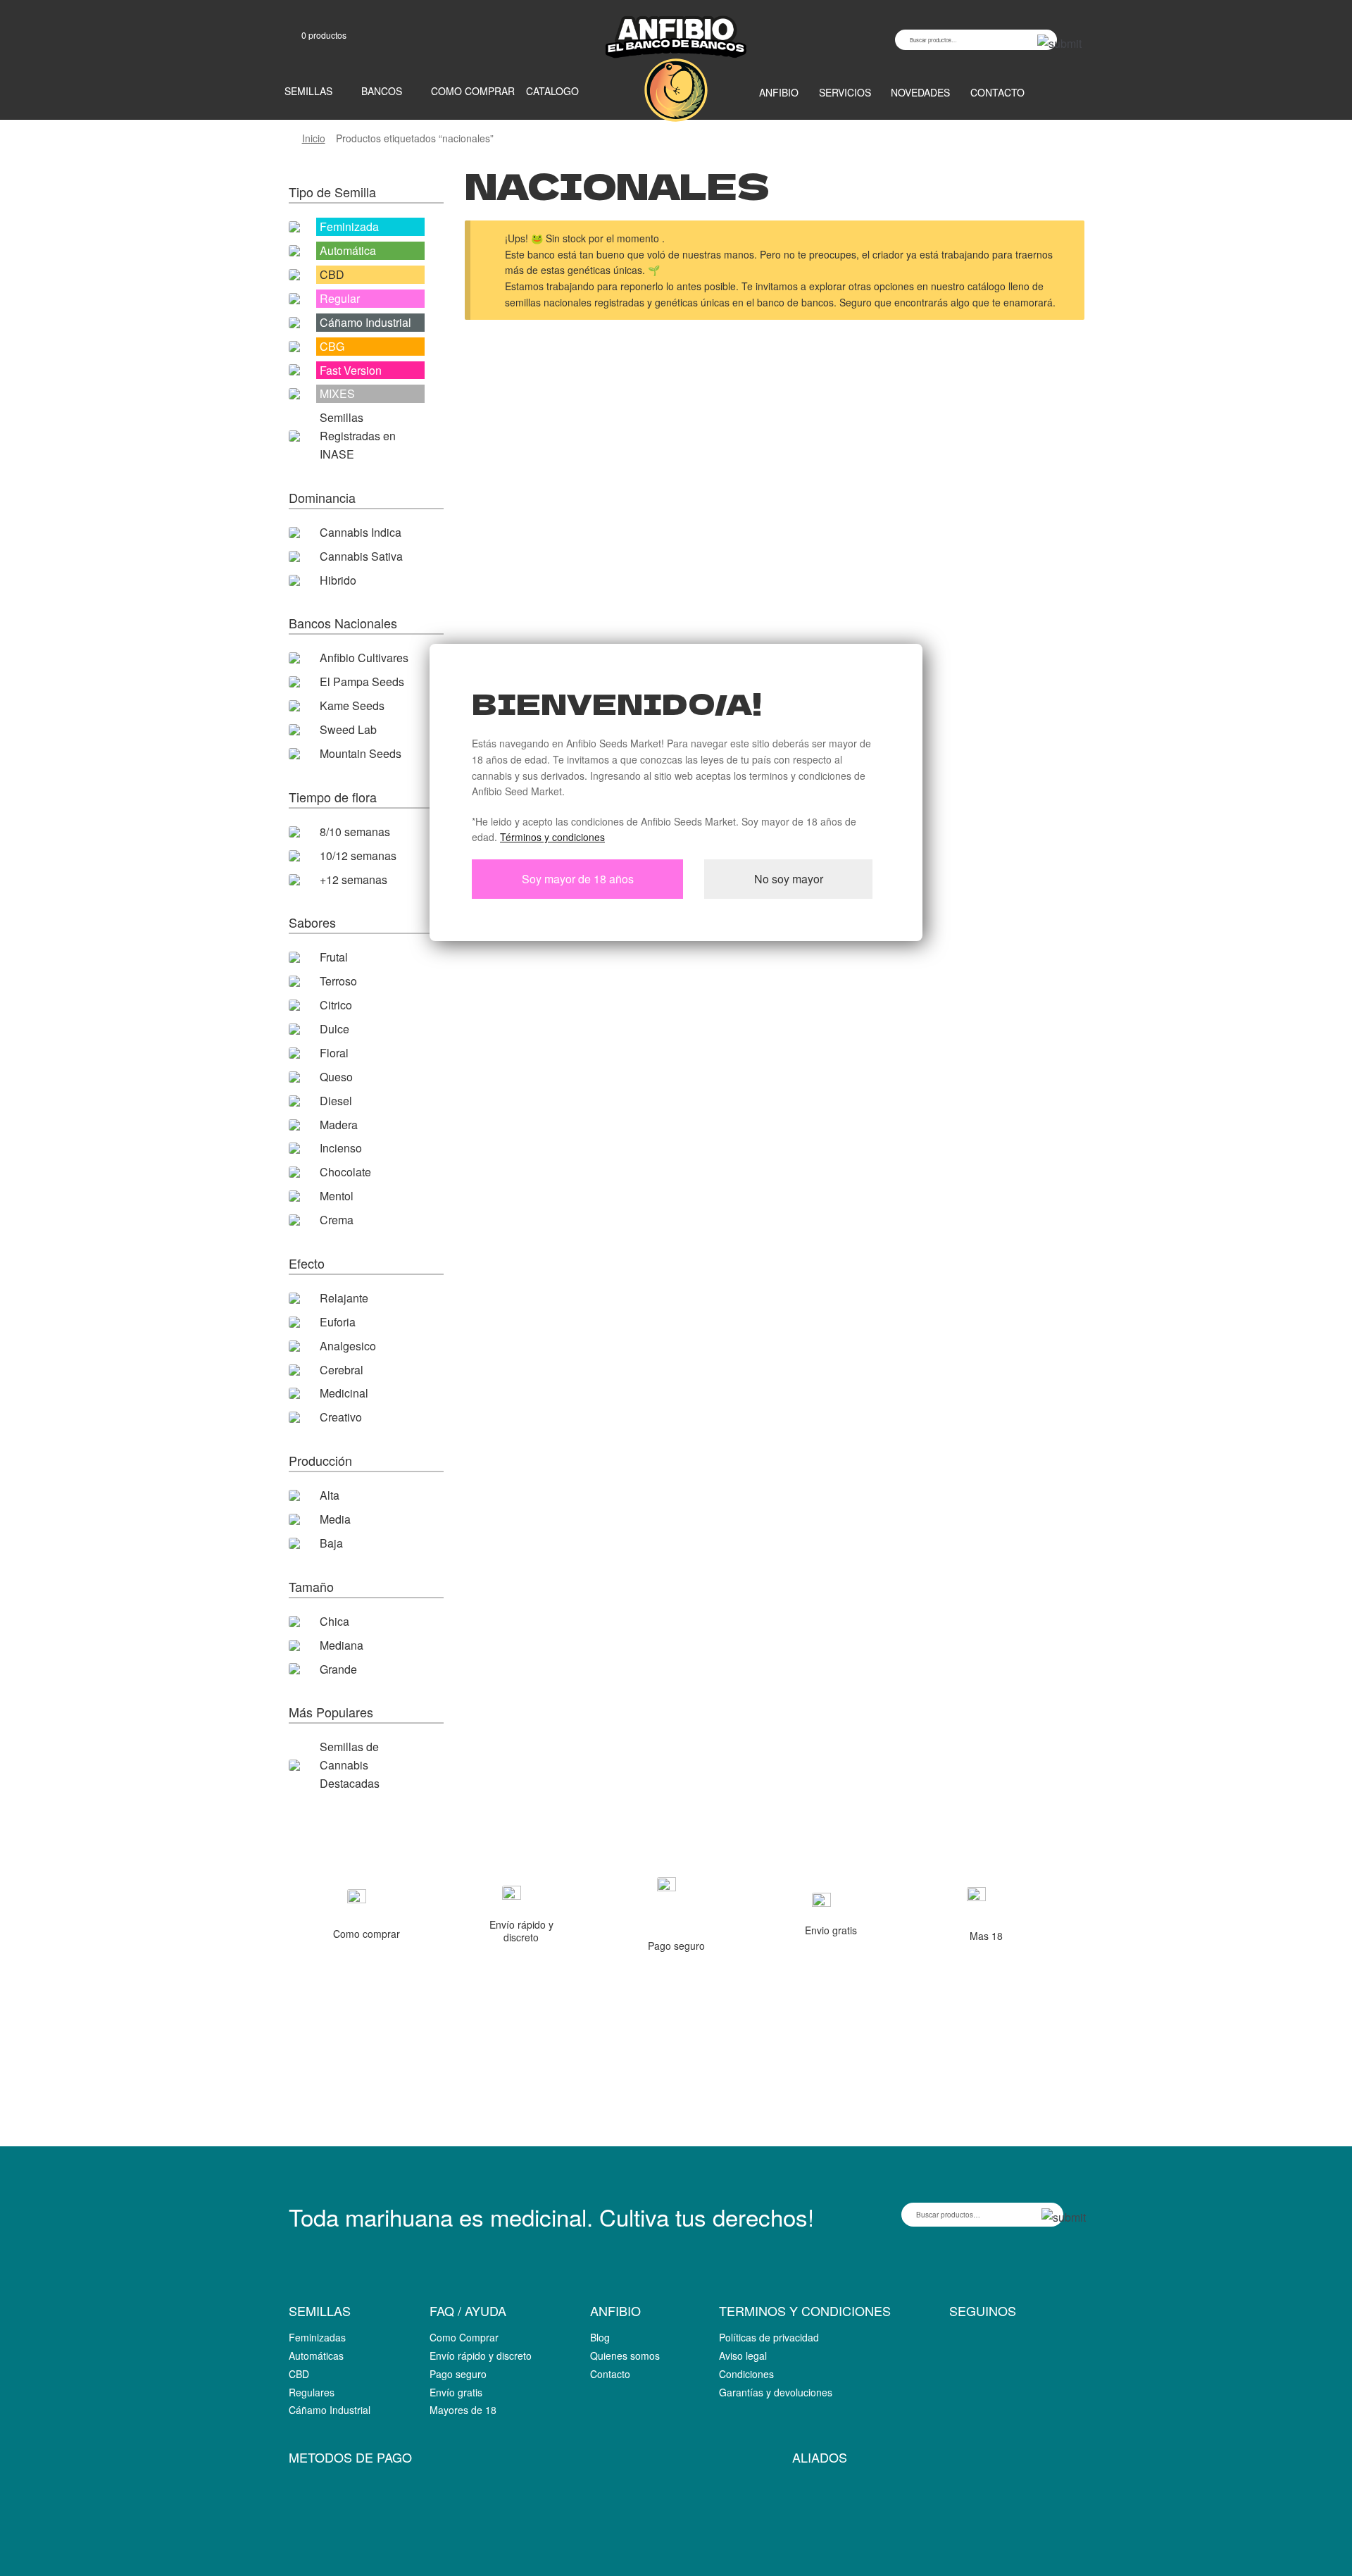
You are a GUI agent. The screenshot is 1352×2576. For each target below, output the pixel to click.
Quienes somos (625, 2356)
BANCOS (382, 91)
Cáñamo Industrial (330, 2410)
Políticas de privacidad (769, 2337)
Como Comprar (464, 2337)
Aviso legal (743, 2356)
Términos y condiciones (552, 837)
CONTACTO (997, 92)
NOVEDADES (920, 92)
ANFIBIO (779, 92)
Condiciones (746, 2374)
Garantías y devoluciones (776, 2392)
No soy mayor (789, 879)
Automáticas (316, 2356)
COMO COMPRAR (473, 91)
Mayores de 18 (463, 2410)
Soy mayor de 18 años (578, 879)
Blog (600, 2337)
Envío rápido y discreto (481, 2356)
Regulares (312, 2392)
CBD (299, 2374)
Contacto (610, 2374)
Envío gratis (456, 2392)
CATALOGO (552, 91)
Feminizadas (317, 2337)
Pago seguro (458, 2374)
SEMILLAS (308, 91)
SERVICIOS (845, 92)
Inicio (314, 138)
